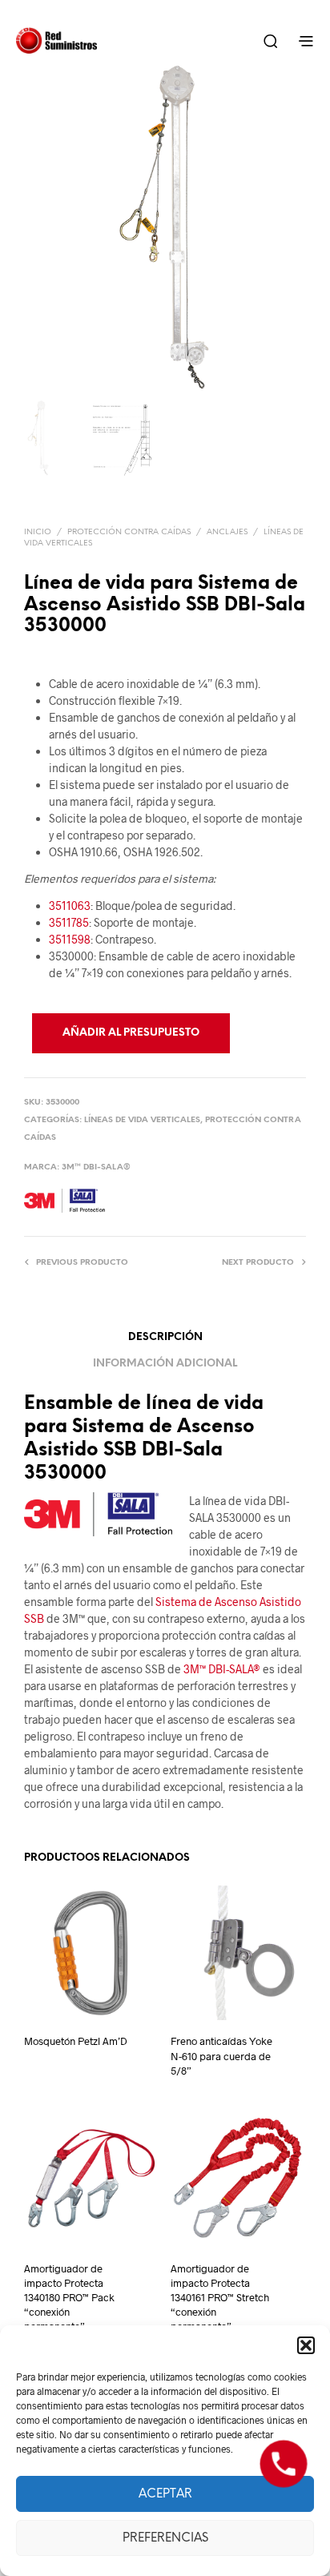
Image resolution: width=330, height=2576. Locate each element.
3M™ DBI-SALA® (96, 1167)
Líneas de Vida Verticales (142, 1120)
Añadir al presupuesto (131, 1033)
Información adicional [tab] (165, 1364)
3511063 (70, 906)
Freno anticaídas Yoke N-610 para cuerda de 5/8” (221, 2055)
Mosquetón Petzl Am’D (76, 2041)
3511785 (69, 922)
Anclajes (227, 532)
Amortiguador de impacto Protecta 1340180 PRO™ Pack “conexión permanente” (69, 2298)
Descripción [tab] (165, 1337)
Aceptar (165, 2494)
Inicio (38, 532)
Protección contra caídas (129, 532)
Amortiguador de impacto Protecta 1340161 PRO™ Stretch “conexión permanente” (220, 2298)
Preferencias (165, 2538)
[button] (306, 2345)
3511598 (70, 939)
